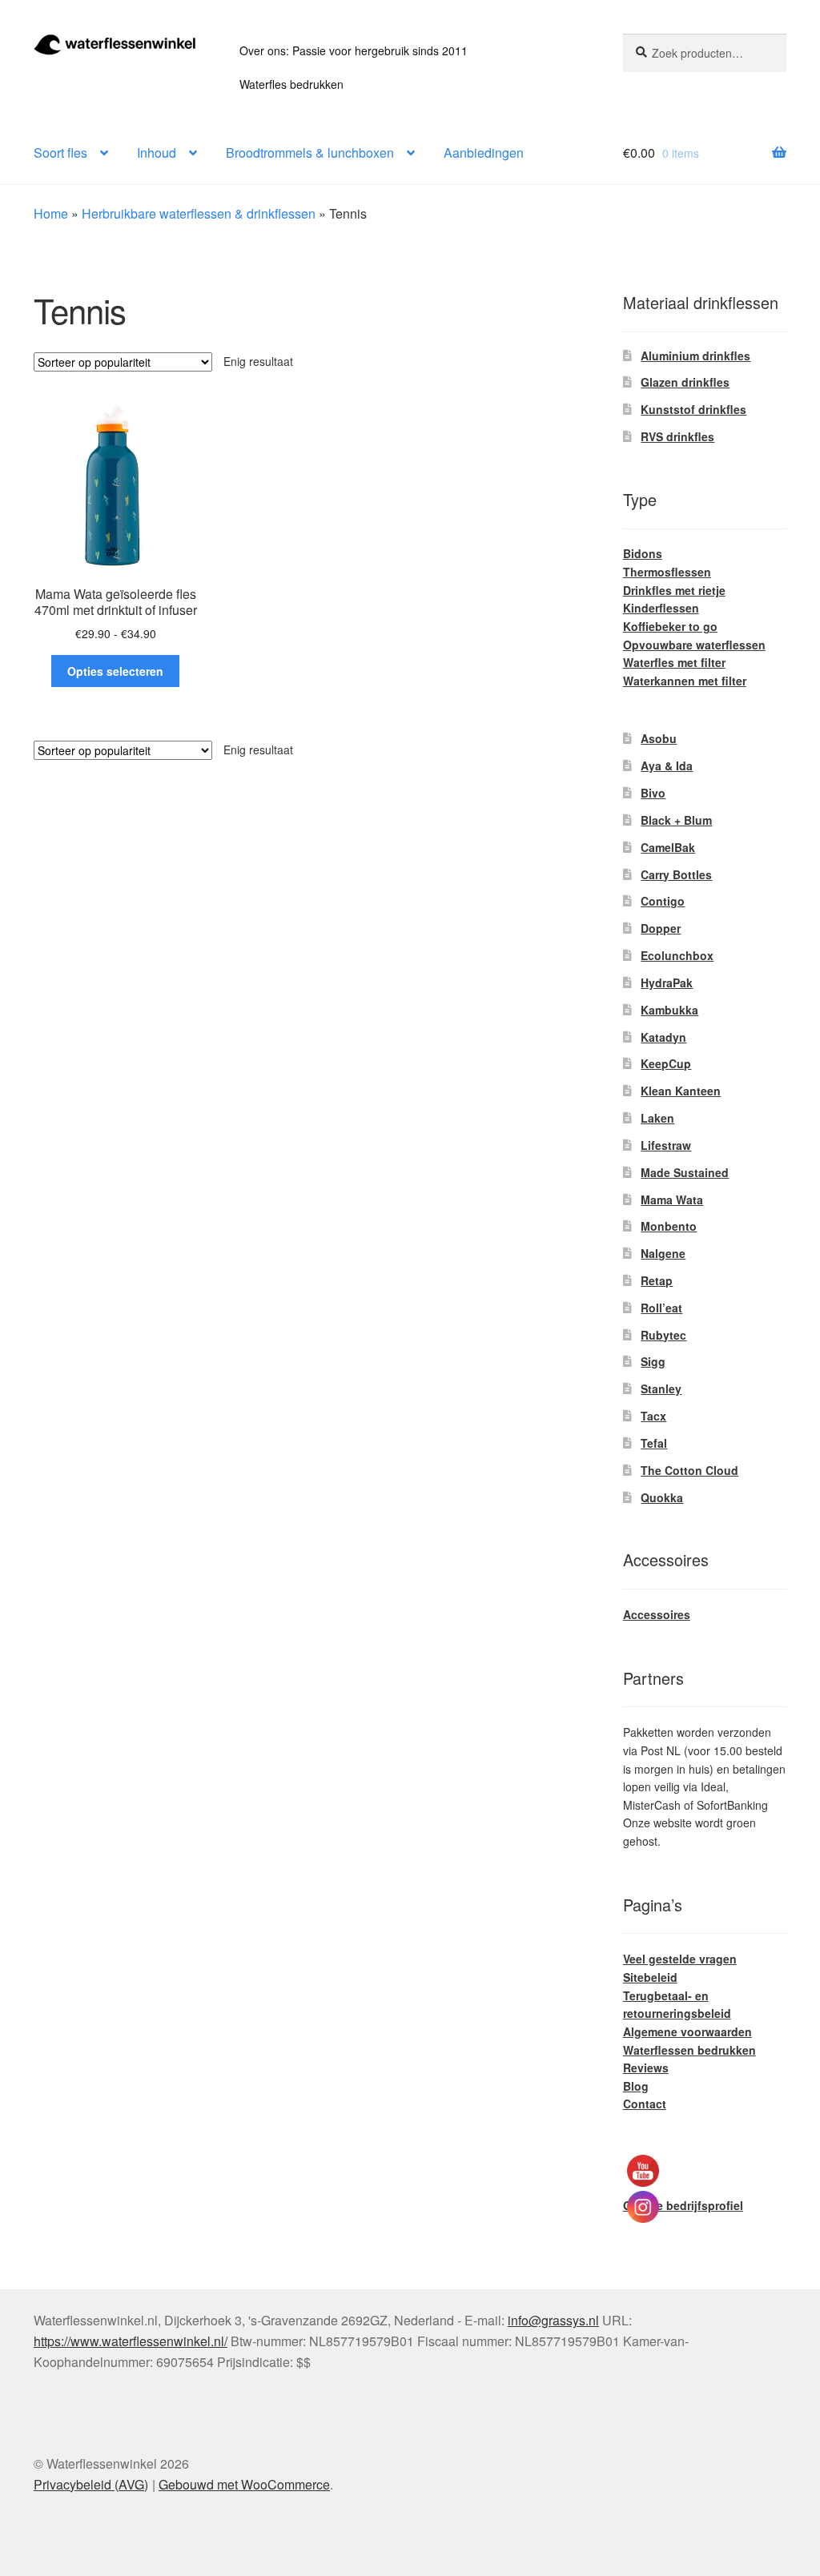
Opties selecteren (115, 671)
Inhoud (157, 153)
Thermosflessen (667, 572)
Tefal (654, 1443)
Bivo (653, 793)
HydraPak (667, 983)
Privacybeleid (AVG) (91, 2484)
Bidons (643, 553)
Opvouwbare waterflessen (694, 645)
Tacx (653, 1416)
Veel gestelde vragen (680, 1959)
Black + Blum (676, 820)
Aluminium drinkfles (695, 356)
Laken (657, 1118)
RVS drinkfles (677, 436)
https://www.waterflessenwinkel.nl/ (131, 2341)
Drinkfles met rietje (674, 590)
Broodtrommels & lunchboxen (310, 153)
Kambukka (669, 1010)
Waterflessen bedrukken (689, 2050)
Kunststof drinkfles (693, 409)
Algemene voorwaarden (687, 2031)
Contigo (663, 901)
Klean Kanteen (681, 1091)
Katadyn (663, 1037)
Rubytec (663, 1335)
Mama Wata (672, 1200)
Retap (657, 1280)
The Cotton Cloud (689, 1470)
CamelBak (668, 847)
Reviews (646, 2068)
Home (51, 213)
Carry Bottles (676, 874)
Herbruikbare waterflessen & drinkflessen (199, 213)
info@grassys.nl (553, 2320)
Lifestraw (666, 1145)
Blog (636, 2086)
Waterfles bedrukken (291, 84)
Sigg (653, 1361)
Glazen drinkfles (685, 382)
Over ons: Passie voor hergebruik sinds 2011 (354, 50)
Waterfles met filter (674, 662)
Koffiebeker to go (670, 626)
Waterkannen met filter (685, 681)
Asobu (659, 738)
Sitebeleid (650, 1977)
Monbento (669, 1226)
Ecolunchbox (677, 955)
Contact (645, 2104)
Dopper (661, 928)
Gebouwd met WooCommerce (244, 2484)
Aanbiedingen (484, 153)
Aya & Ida (667, 766)
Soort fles (60, 153)
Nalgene (663, 1253)
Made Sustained (685, 1172)
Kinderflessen (661, 608)
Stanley (661, 1388)
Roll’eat (661, 1308)
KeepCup (666, 1063)
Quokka (662, 1497)
